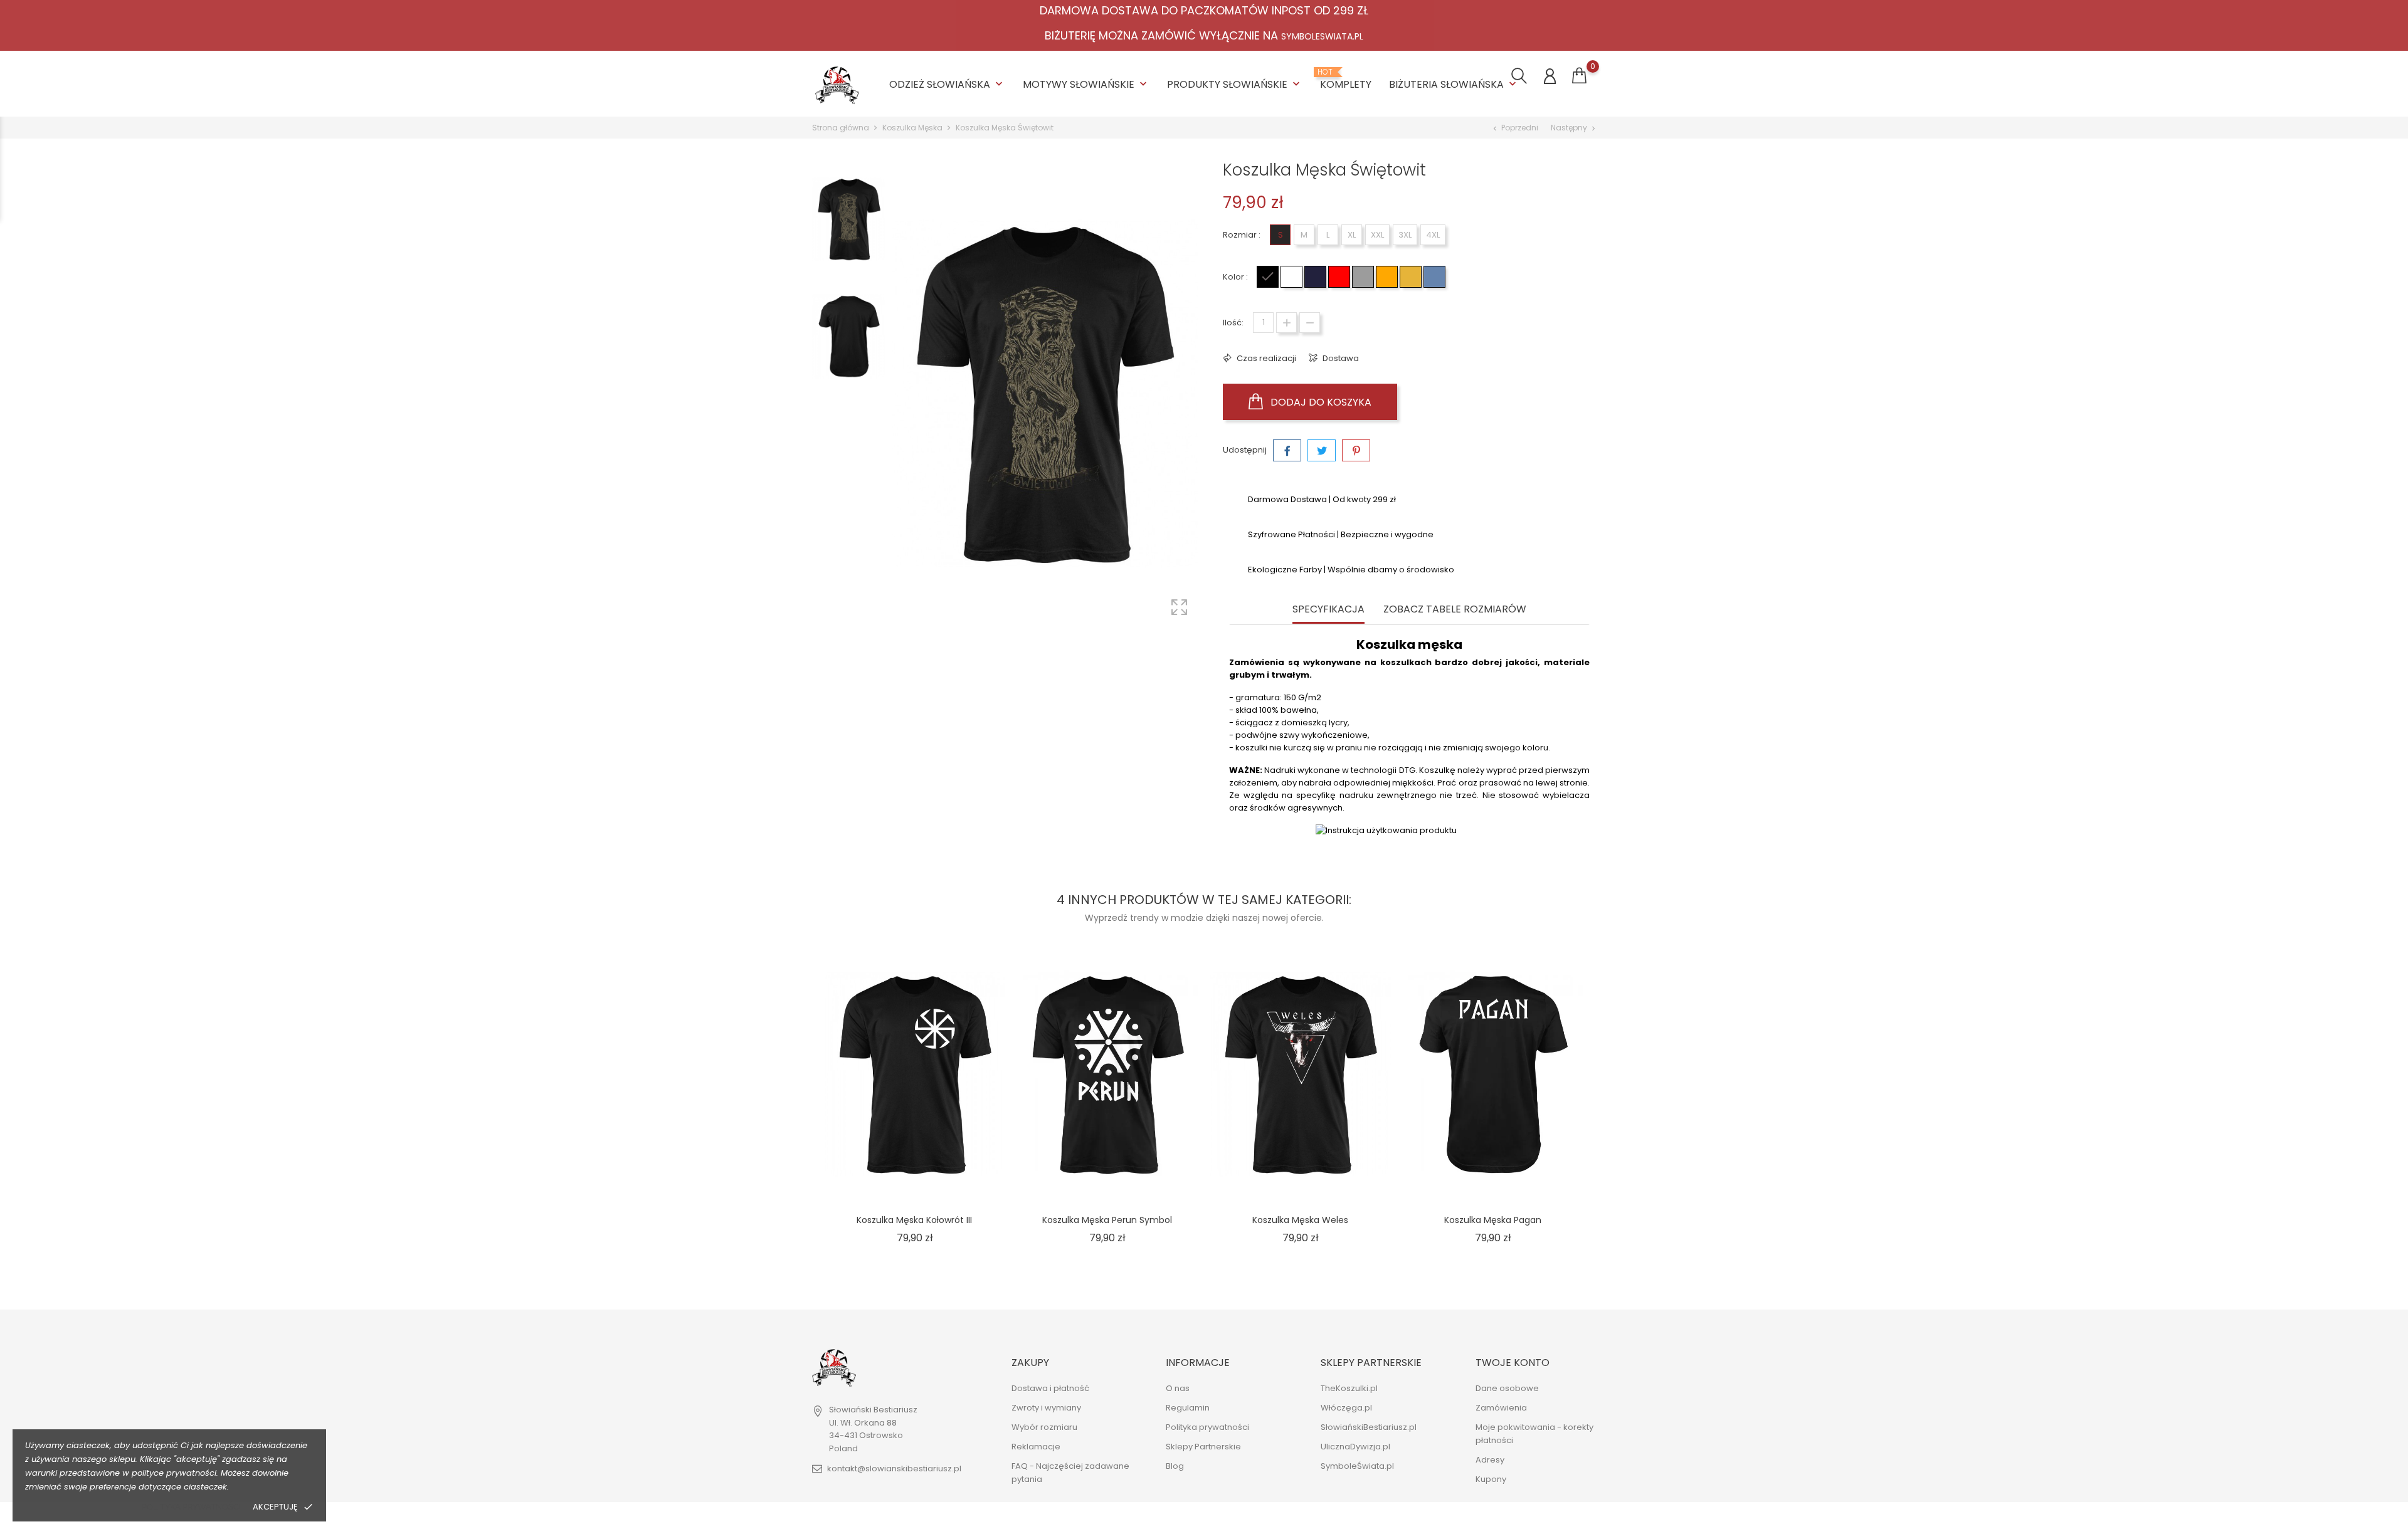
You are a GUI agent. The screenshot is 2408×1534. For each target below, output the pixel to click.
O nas (1178, 1388)
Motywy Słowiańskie (1086, 84)
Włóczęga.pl (1346, 1408)
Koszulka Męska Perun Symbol (1107, 1220)
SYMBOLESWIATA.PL (1322, 36)
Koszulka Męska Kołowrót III (914, 1220)
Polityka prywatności (191, 1507)
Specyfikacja (1328, 610)
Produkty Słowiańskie (1235, 84)
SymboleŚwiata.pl (1357, 1466)
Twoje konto (1513, 1363)
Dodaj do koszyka (1320, 402)
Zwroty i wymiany (1046, 1408)
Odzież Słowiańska (947, 84)
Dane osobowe (1507, 1388)
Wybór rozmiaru (1044, 1427)
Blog (1175, 1466)
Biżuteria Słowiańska (1454, 84)
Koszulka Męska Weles (1300, 1220)
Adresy (1490, 1460)
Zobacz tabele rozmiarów (1455, 610)
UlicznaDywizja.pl (1355, 1447)
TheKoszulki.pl (1349, 1388)
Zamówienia (1501, 1408)
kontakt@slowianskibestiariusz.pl (894, 1468)
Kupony (1491, 1479)
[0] (1579, 76)
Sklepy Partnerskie (1203, 1447)
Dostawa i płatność (1050, 1388)
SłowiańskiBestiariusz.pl (1369, 1427)
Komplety (1346, 80)
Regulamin (1188, 1408)
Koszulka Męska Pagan (1493, 1220)
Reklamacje (1036, 1447)
